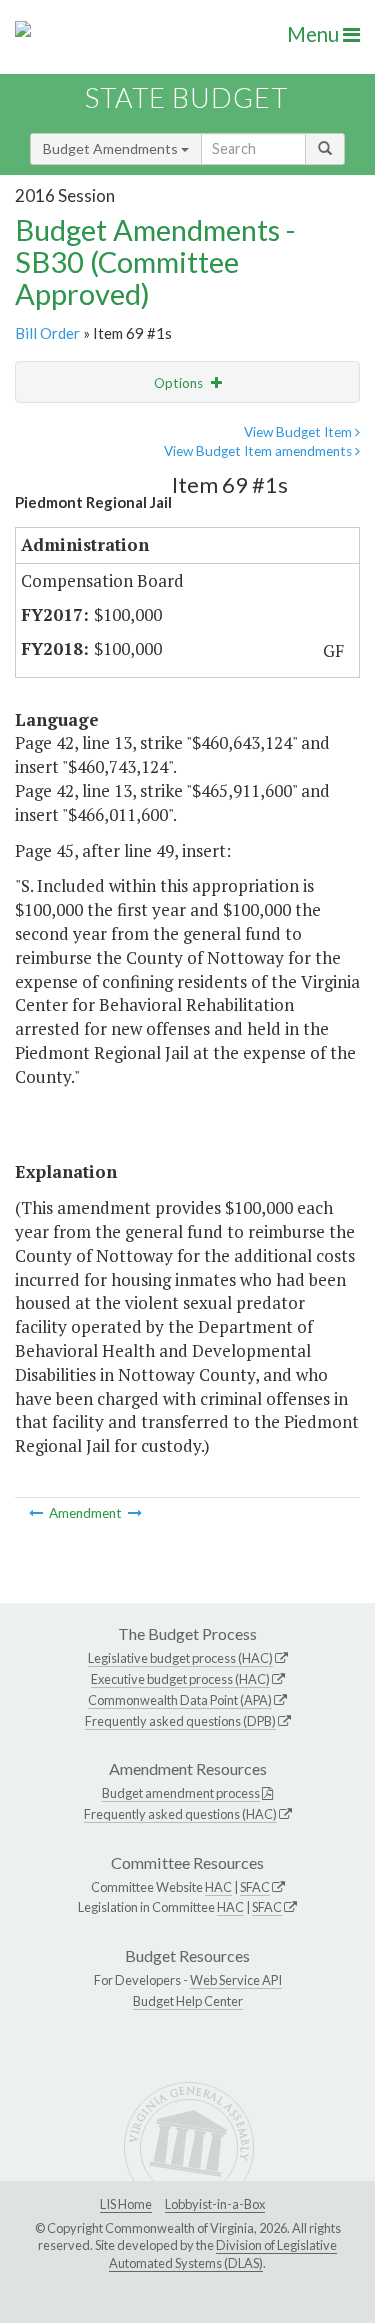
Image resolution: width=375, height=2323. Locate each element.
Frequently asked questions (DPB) (180, 1721)
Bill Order (47, 333)
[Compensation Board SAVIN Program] (135, 1513)
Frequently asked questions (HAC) (180, 1814)
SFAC (255, 1887)
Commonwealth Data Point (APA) (180, 1700)
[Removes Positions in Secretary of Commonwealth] (37, 1513)
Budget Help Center (188, 2001)
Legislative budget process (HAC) (180, 1658)
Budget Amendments (112, 148)
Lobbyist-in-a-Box (215, 2204)
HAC (218, 1887)
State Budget (186, 97)
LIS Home (126, 2204)
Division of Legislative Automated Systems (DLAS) (223, 2254)
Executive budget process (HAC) (180, 1679)
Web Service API (236, 1980)
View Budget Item (299, 432)
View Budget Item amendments (259, 451)
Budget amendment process (181, 1793)
